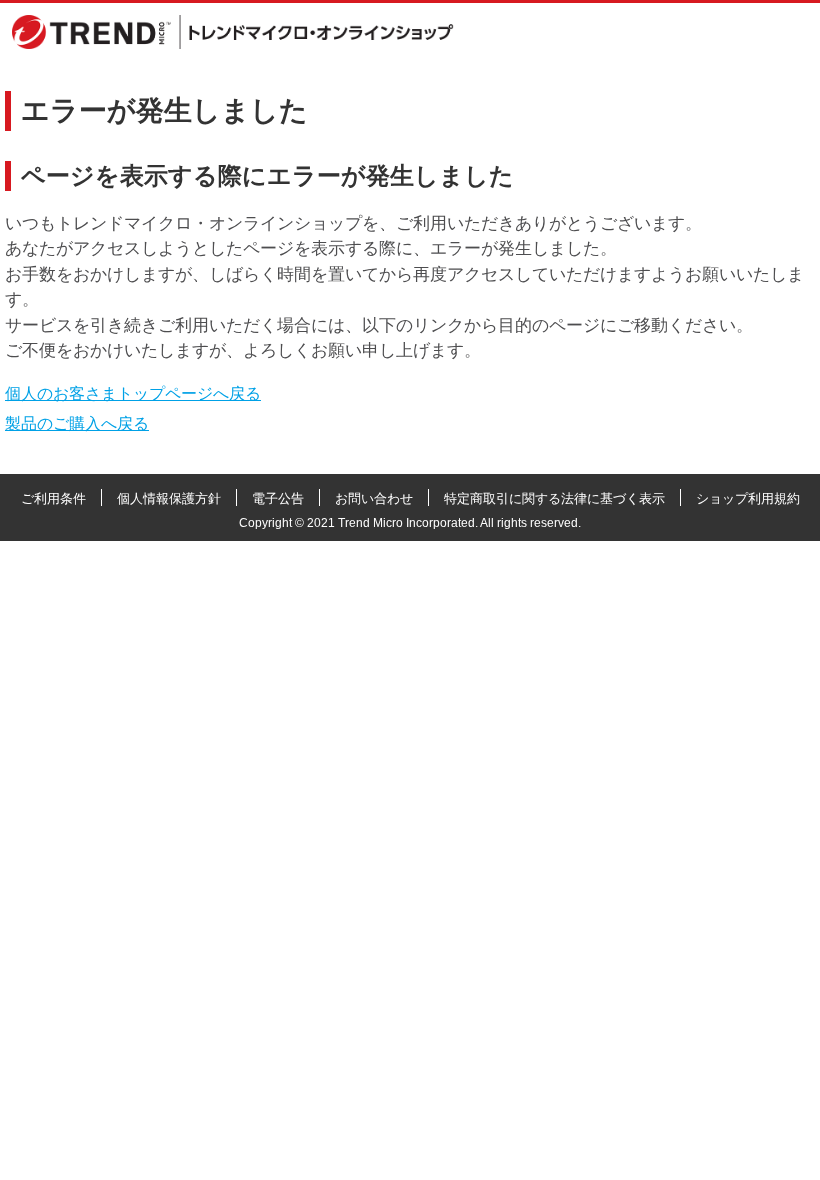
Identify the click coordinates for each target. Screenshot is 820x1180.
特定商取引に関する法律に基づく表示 (554, 498)
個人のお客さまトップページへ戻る (133, 393)
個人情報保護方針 (169, 498)
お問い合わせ (374, 498)
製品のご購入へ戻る (77, 423)
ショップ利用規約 (748, 498)
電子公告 (278, 498)
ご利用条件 (53, 498)
